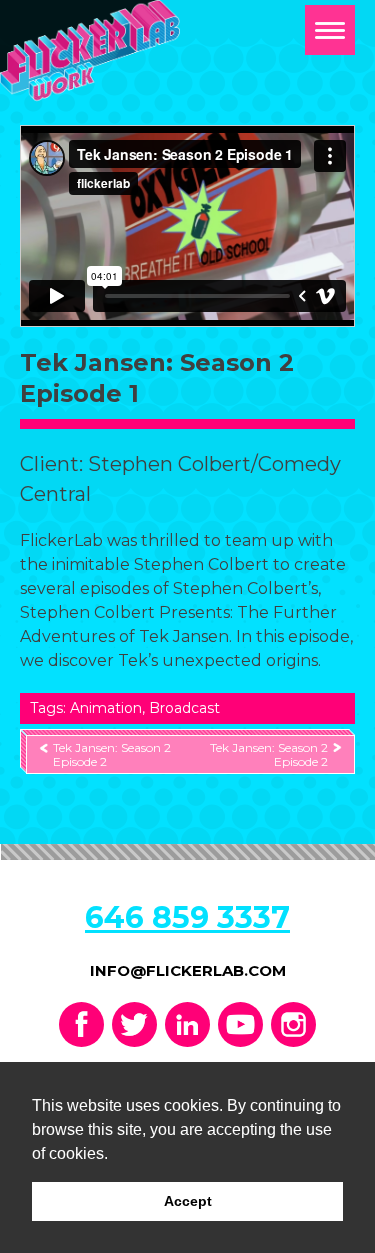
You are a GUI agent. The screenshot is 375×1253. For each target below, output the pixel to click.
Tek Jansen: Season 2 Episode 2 (112, 754)
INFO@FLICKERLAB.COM (188, 970)
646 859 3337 (187, 917)
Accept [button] (188, 1201)
